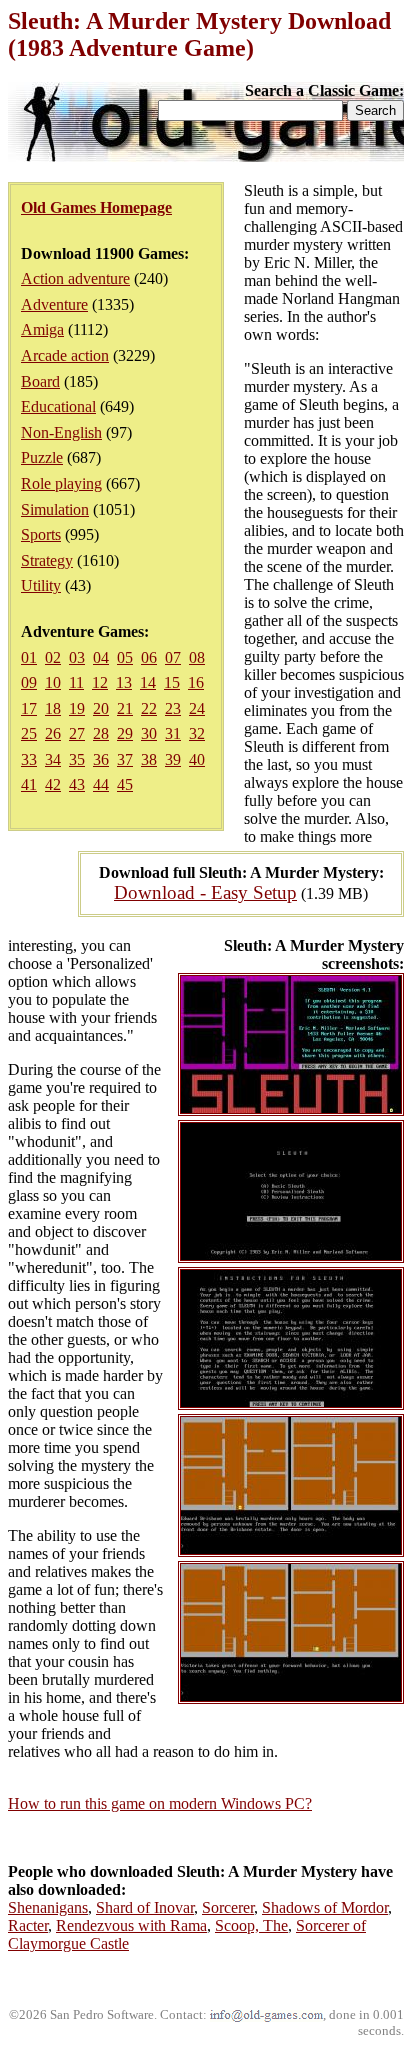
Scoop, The (251, 1925)
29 (125, 733)
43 (77, 784)
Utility (41, 585)
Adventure (54, 304)
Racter (28, 1925)
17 (29, 708)
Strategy (47, 560)
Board (40, 381)
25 (29, 733)
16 (196, 682)
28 (101, 733)
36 (101, 759)
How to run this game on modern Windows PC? (160, 1803)
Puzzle (42, 457)
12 (100, 682)
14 (148, 682)
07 (173, 657)
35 (77, 759)
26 (53, 733)
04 (101, 657)
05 (125, 657)
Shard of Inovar (145, 1907)
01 (29, 657)
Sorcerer (228, 1907)
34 (53, 759)
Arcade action (65, 355)
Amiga (42, 329)
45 (125, 784)
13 (124, 682)
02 (53, 657)
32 (197, 733)
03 (77, 657)
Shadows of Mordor (325, 1907)
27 (77, 733)
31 (173, 733)
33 (29, 759)
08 (197, 657)
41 (29, 784)
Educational (58, 406)
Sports (41, 534)
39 (173, 759)
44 (101, 784)
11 (76, 682)
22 (149, 708)
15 (172, 682)
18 (53, 708)
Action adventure (75, 278)
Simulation (55, 509)
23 (173, 708)
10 (53, 682)
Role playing (61, 483)
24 (197, 708)
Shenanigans (48, 1907)
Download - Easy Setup (205, 892)
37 (125, 759)
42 (53, 784)
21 (125, 708)
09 (29, 682)
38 (149, 759)
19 (77, 708)
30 (149, 733)
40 (197, 759)
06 (149, 657)
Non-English (61, 432)
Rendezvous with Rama (131, 1925)
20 (101, 708)
